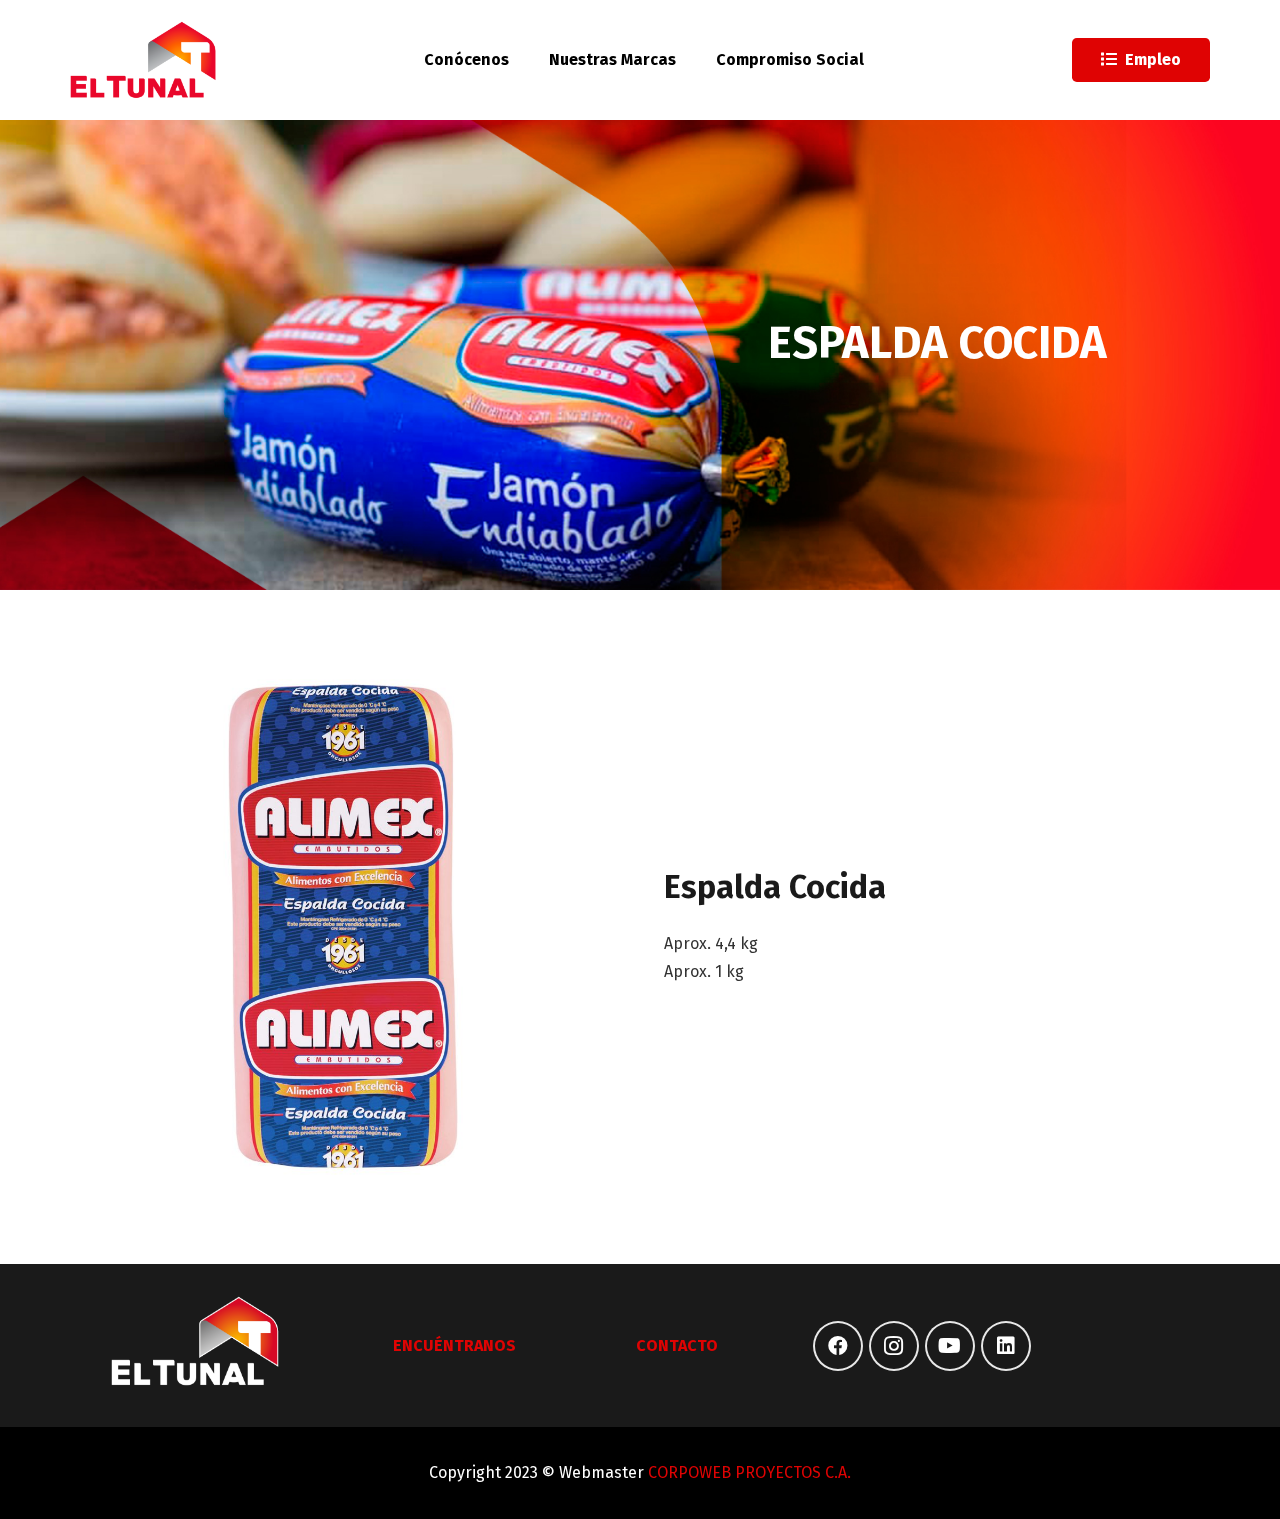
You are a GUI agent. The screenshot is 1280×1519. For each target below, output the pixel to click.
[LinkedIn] (1006, 1346)
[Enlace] (143, 60)
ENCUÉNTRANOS (454, 1345)
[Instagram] (894, 1346)
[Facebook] (838, 1346)
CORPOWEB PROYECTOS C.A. (749, 1472)
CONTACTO (677, 1345)
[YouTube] (950, 1346)
